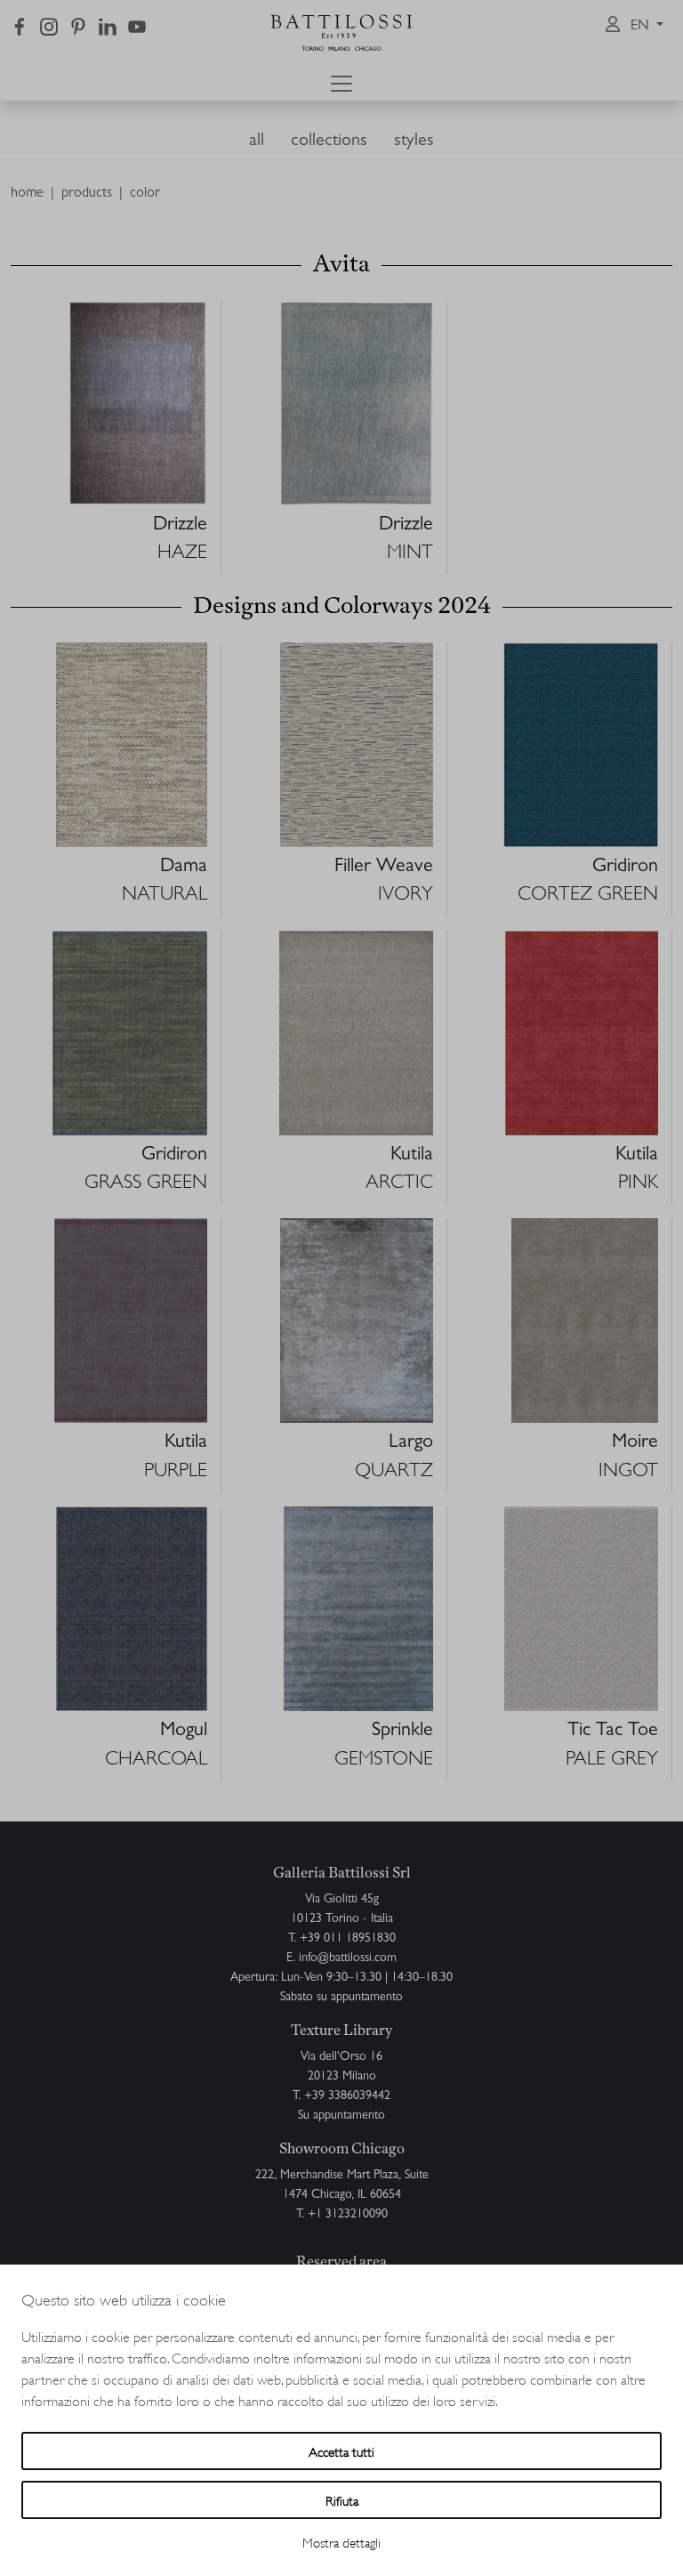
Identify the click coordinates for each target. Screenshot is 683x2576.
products (87, 194)
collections (329, 141)
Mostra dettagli (341, 2542)
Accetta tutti (341, 2451)
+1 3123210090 (348, 2215)
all (257, 141)
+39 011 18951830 (348, 1939)
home (27, 194)
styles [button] (414, 141)
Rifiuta (342, 2500)
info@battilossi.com (348, 1958)
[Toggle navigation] (341, 84)
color (145, 194)
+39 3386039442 (347, 2096)
